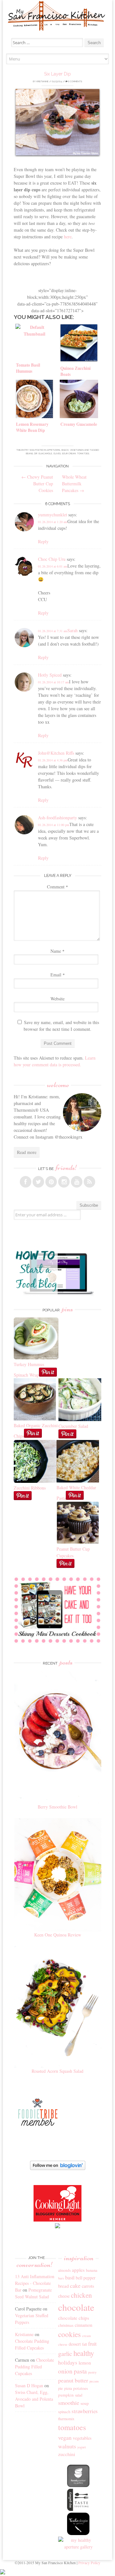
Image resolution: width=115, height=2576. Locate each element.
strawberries (85, 2411)
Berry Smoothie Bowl (57, 1807)
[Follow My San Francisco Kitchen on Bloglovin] (58, 2168)
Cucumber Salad (73, 1426)
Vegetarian (77, 450)
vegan (65, 2437)
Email (58, 975)
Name (57, 951)
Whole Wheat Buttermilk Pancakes (74, 484)
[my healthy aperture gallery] (79, 2547)
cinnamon (84, 2325)
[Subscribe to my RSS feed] (89, 1182)
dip (36, 453)
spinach (64, 2412)
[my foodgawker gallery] (78, 2485)
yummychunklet (53, 515)
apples (78, 2270)
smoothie (69, 2403)
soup (85, 2403)
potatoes (80, 2388)
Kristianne (42, 81)
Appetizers (54, 450)
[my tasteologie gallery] (78, 2533)
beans (29, 453)
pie (61, 2388)
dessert (75, 2344)
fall (84, 2344)
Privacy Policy (89, 2563)
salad (79, 2395)
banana (92, 2270)
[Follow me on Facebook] (26, 1182)
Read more (27, 1152)
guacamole (45, 453)
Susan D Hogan (29, 2385)
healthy (84, 2353)
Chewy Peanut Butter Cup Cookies (37, 484)
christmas (66, 2325)
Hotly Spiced (50, 675)
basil (70, 2278)
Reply (43, 541)
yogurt (82, 2447)
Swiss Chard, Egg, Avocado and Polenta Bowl (34, 2399)
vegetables (82, 2438)
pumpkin (66, 2395)
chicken (81, 2295)
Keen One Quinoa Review (58, 1935)
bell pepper (86, 2278)
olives (57, 453)
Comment (57, 887)
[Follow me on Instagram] (64, 1182)
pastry (92, 2372)
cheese (64, 2296)
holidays (68, 2362)
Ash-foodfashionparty (57, 818)
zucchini (67, 2454)
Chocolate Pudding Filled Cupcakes (34, 2367)
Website (57, 999)
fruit (92, 2344)
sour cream (69, 453)
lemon (85, 2363)
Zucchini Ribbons (30, 1488)
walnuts (67, 2446)
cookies (69, 2334)
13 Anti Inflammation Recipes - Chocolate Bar (35, 2283)
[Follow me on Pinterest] (51, 1182)
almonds (64, 2270)
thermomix (66, 2419)
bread (63, 2286)
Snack (65, 450)
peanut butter (73, 2380)
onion (65, 2371)
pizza (68, 2388)
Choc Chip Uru (52, 559)
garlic (65, 2353)
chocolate (76, 2307)
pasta (80, 2371)
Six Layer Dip (57, 74)
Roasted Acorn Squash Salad (57, 2071)
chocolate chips (74, 2318)
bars (61, 2278)
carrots (88, 2286)
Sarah (73, 630)
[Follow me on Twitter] (38, 1182)
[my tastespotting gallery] (78, 2509)
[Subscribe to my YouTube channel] (77, 1182)
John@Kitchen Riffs (56, 753)
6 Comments (75, 81)
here (68, 237)
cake (75, 2286)
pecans (94, 2381)
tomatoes (83, 453)
